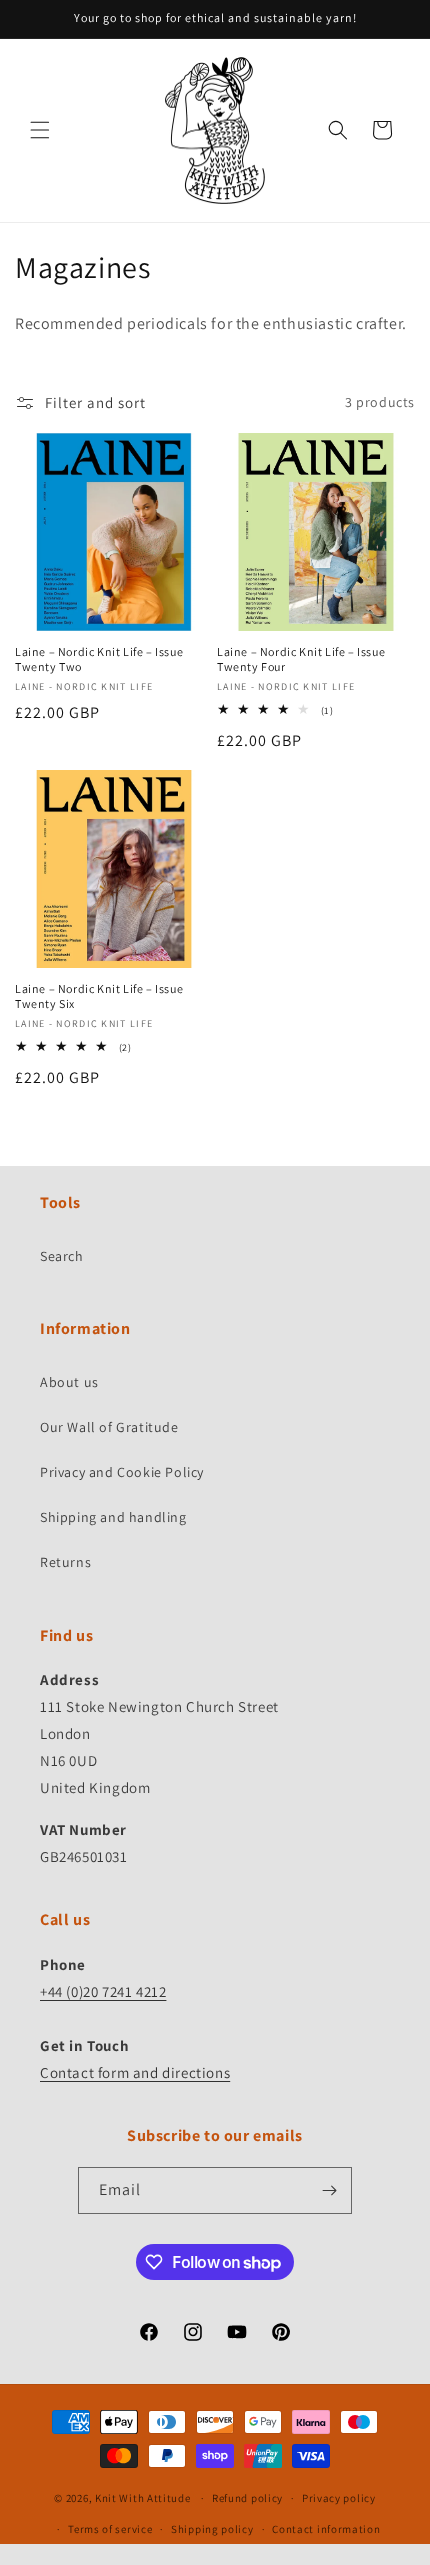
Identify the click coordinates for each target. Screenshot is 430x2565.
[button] (40, 130)
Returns (65, 1562)
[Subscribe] (329, 2190)
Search (62, 1256)
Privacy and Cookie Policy (122, 1472)
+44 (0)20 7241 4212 (103, 1991)
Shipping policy (212, 2529)
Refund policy (247, 2498)
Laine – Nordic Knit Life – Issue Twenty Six (99, 996)
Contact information (326, 2529)
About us (69, 1382)
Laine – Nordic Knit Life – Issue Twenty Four (301, 659)
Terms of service (110, 2529)
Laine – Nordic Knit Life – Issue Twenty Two (99, 659)
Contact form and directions (135, 2072)
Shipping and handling (113, 1517)
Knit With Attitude (143, 2498)
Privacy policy (339, 2498)
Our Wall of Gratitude (109, 1427)
